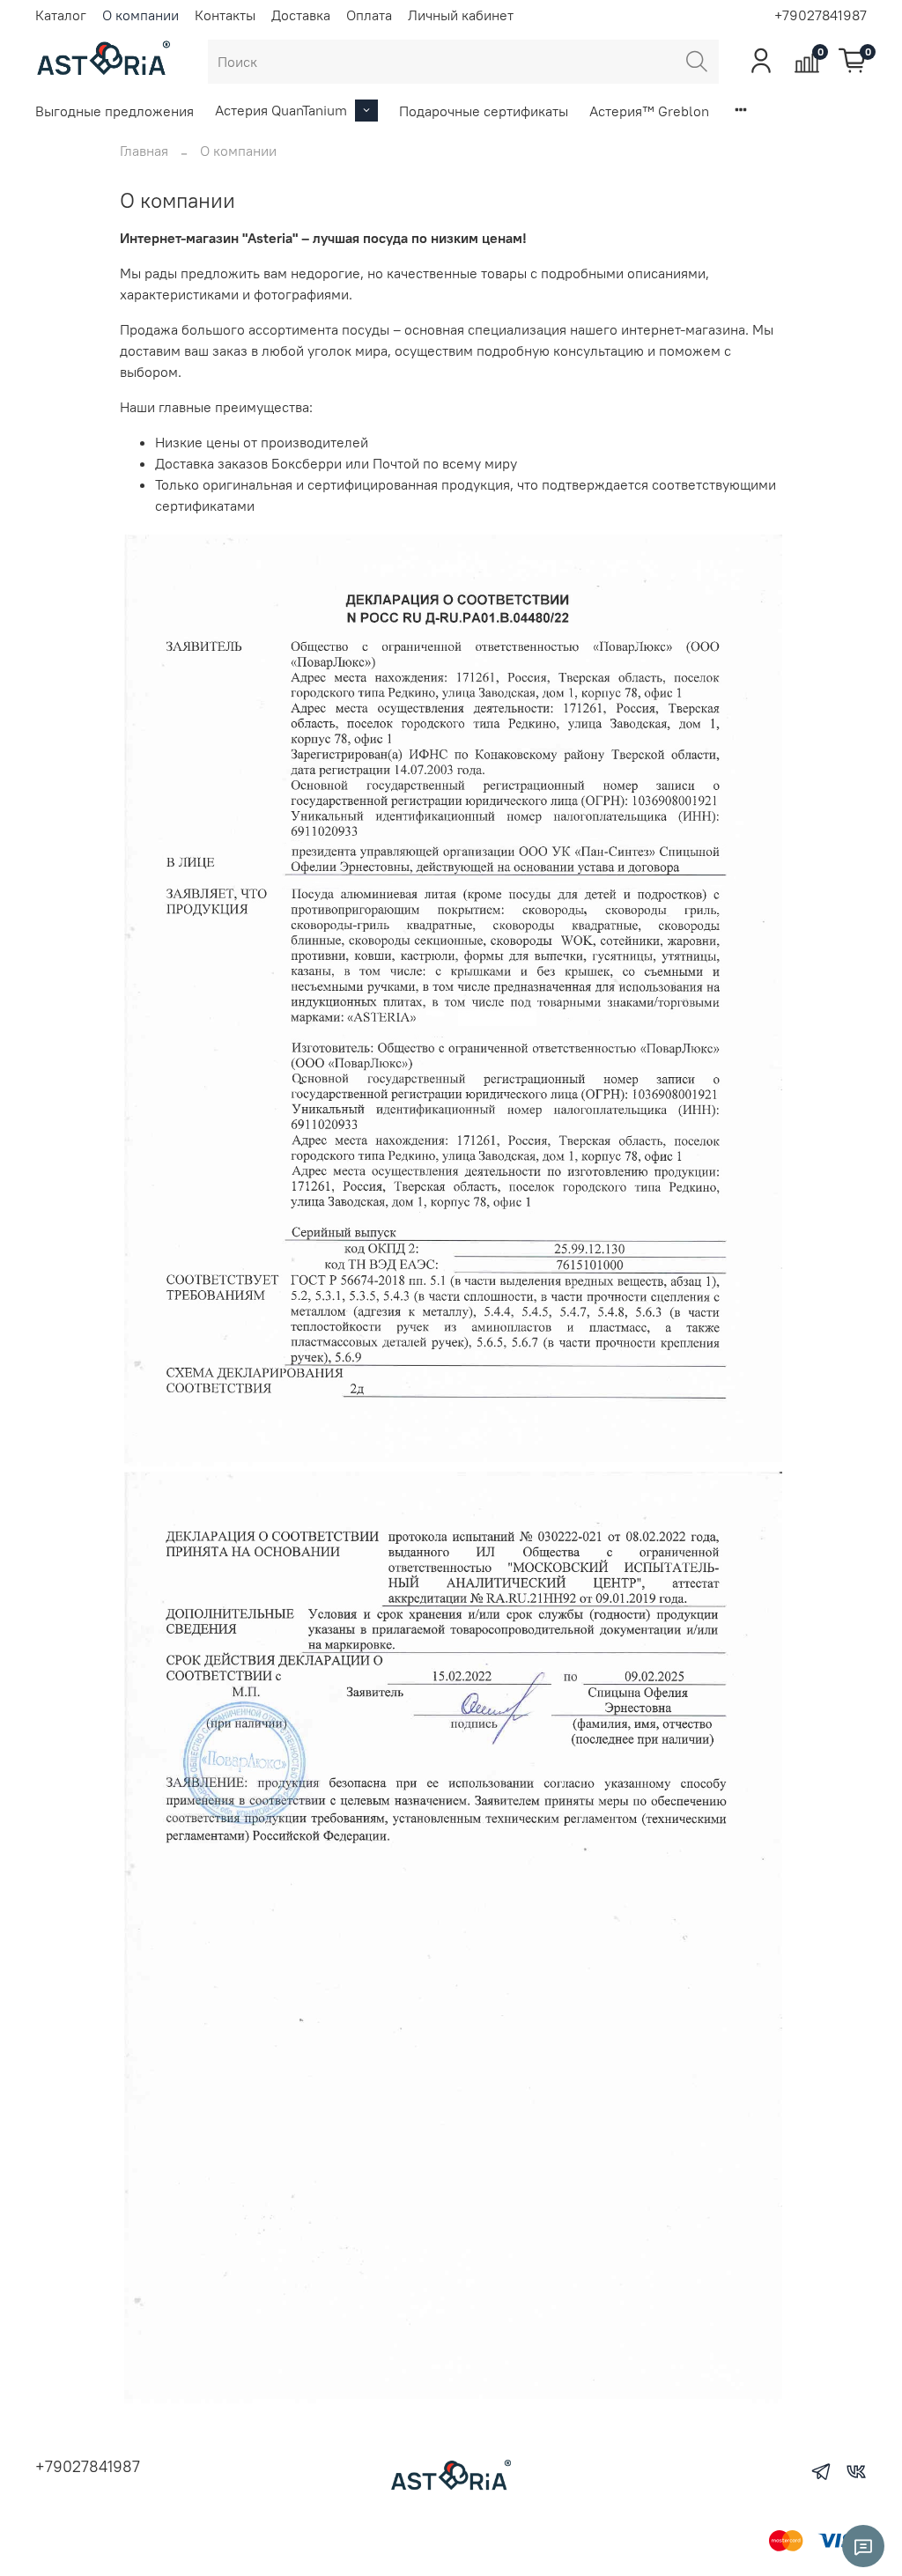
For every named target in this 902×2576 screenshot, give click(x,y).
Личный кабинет (461, 15)
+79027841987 (821, 15)
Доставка (301, 15)
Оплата (369, 15)
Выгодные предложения (115, 111)
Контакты (225, 15)
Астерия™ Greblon (649, 111)
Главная (144, 151)
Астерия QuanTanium (281, 110)
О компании (140, 15)
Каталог (61, 15)
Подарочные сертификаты (484, 111)
